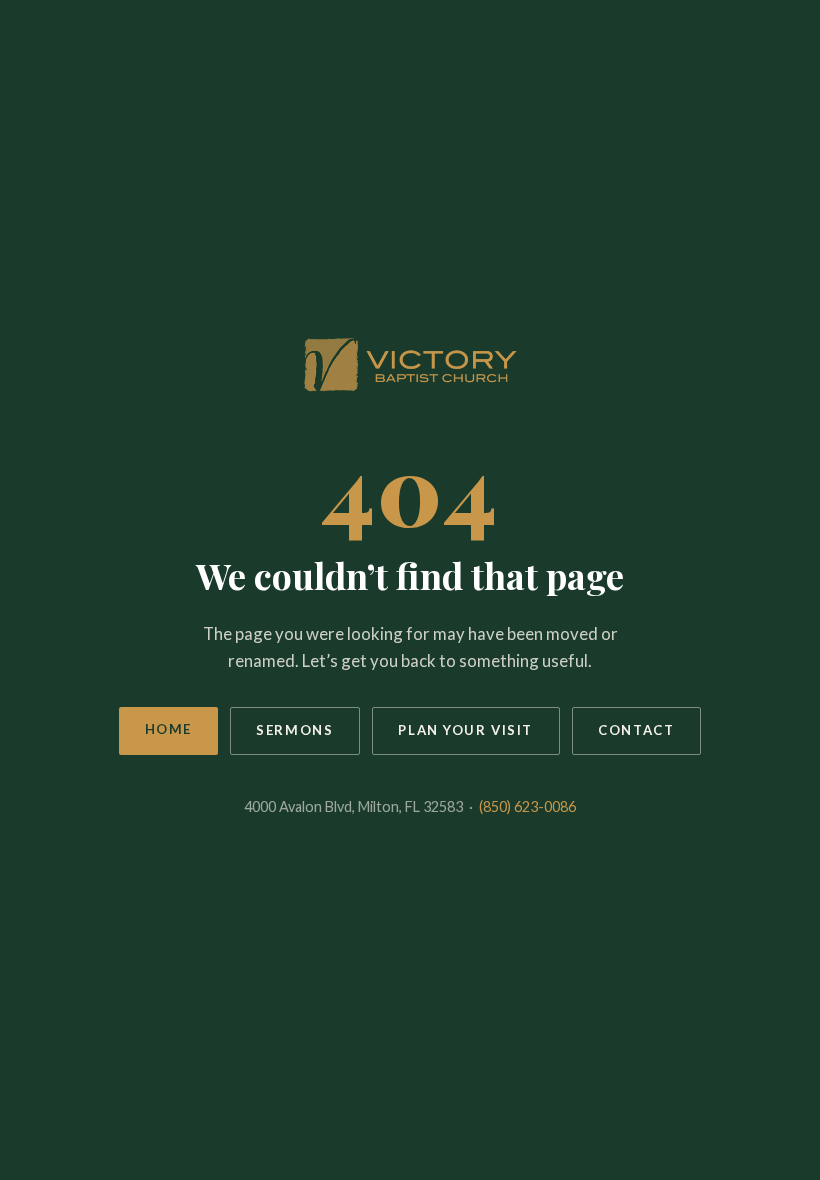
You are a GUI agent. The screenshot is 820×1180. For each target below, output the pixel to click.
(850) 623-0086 (527, 806)
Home (168, 729)
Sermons (294, 730)
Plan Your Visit (465, 730)
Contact (636, 730)
